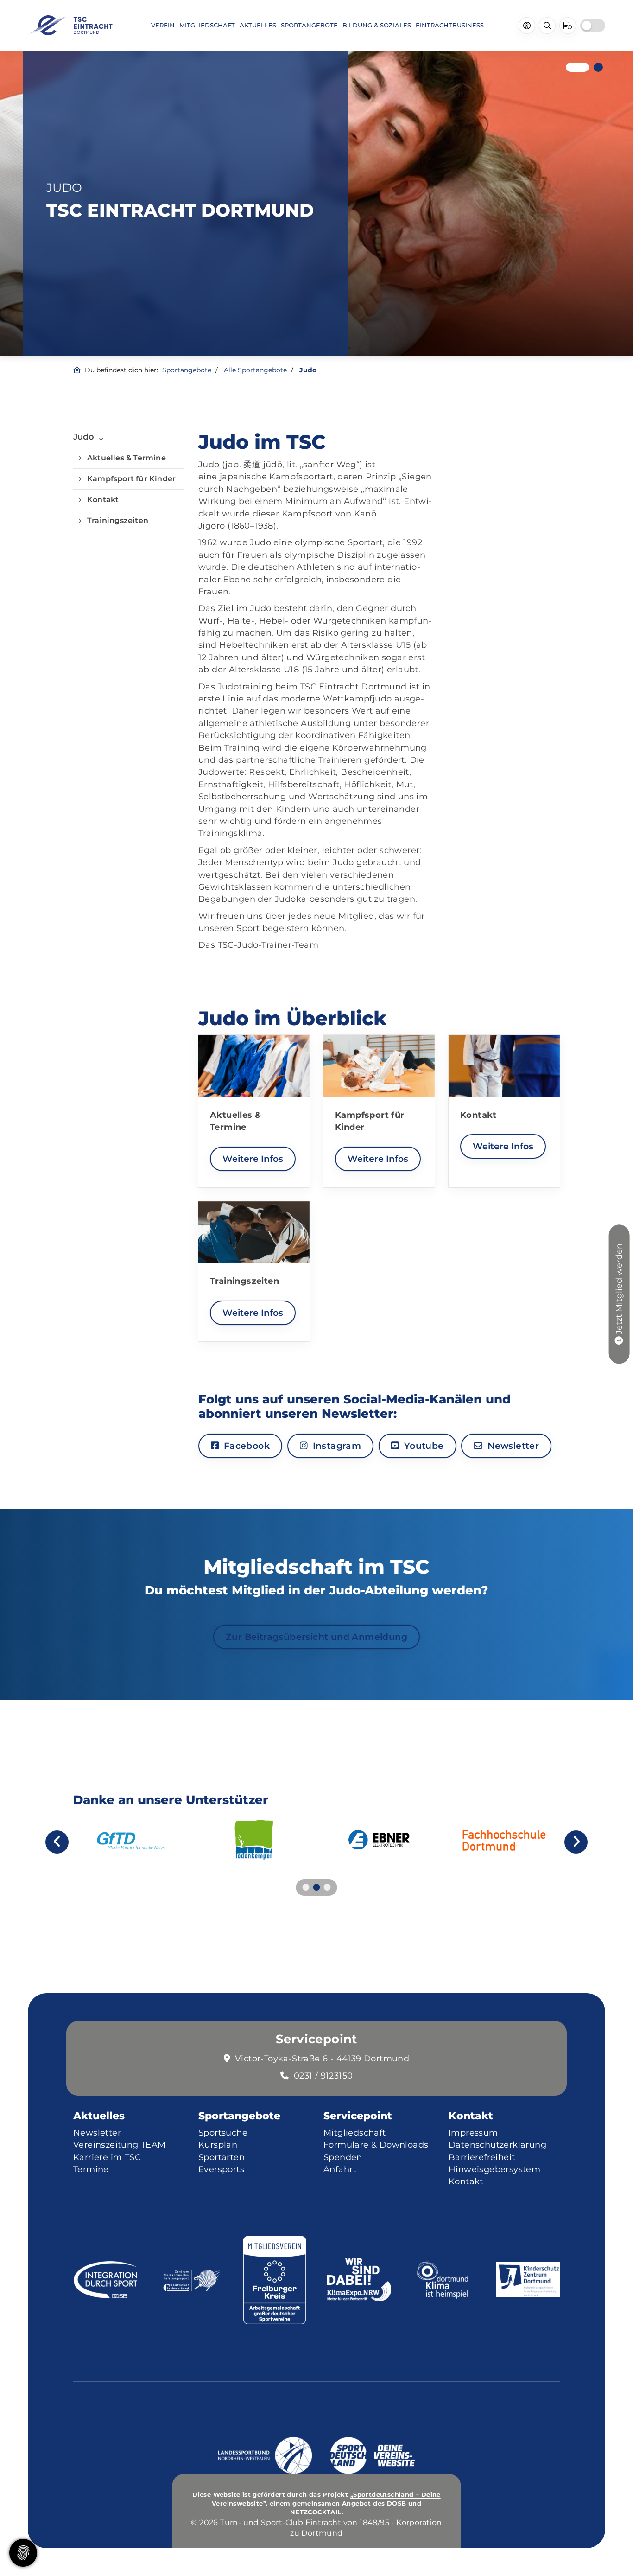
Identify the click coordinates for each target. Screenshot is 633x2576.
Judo (84, 437)
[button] (570, 67)
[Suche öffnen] (547, 26)
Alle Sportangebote (255, 370)
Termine (91, 2169)
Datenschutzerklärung (497, 2145)
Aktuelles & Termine (127, 458)
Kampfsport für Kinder (131, 479)
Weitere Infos (253, 1159)
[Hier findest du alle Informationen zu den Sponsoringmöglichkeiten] (254, 1840)
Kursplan (218, 2145)
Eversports (221, 2169)
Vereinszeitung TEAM (120, 2145)
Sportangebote (309, 25)
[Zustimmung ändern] (23, 2553)
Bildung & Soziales (377, 25)
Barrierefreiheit (482, 2157)
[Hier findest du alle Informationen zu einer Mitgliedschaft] (619, 1339)
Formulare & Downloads (376, 2145)
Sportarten (222, 2157)
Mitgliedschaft (207, 25)
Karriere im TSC (107, 2157)
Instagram (335, 1446)
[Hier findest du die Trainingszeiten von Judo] (254, 1233)
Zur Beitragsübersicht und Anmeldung (316, 1637)
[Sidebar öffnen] (568, 26)
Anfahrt (340, 2169)
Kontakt (103, 500)
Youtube (422, 1446)
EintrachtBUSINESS (450, 25)
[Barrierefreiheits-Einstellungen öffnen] (527, 26)
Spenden (343, 2157)
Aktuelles (258, 25)
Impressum (473, 2133)
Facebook (245, 1446)
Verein (163, 25)
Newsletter (512, 1446)
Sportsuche (223, 2133)
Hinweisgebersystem (494, 2169)
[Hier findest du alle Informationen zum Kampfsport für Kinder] (379, 1066)
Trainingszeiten (118, 520)
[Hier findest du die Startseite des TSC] (70, 25)
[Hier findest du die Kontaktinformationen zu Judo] (504, 1066)
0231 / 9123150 (323, 2075)
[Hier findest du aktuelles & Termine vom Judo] (254, 1066)
